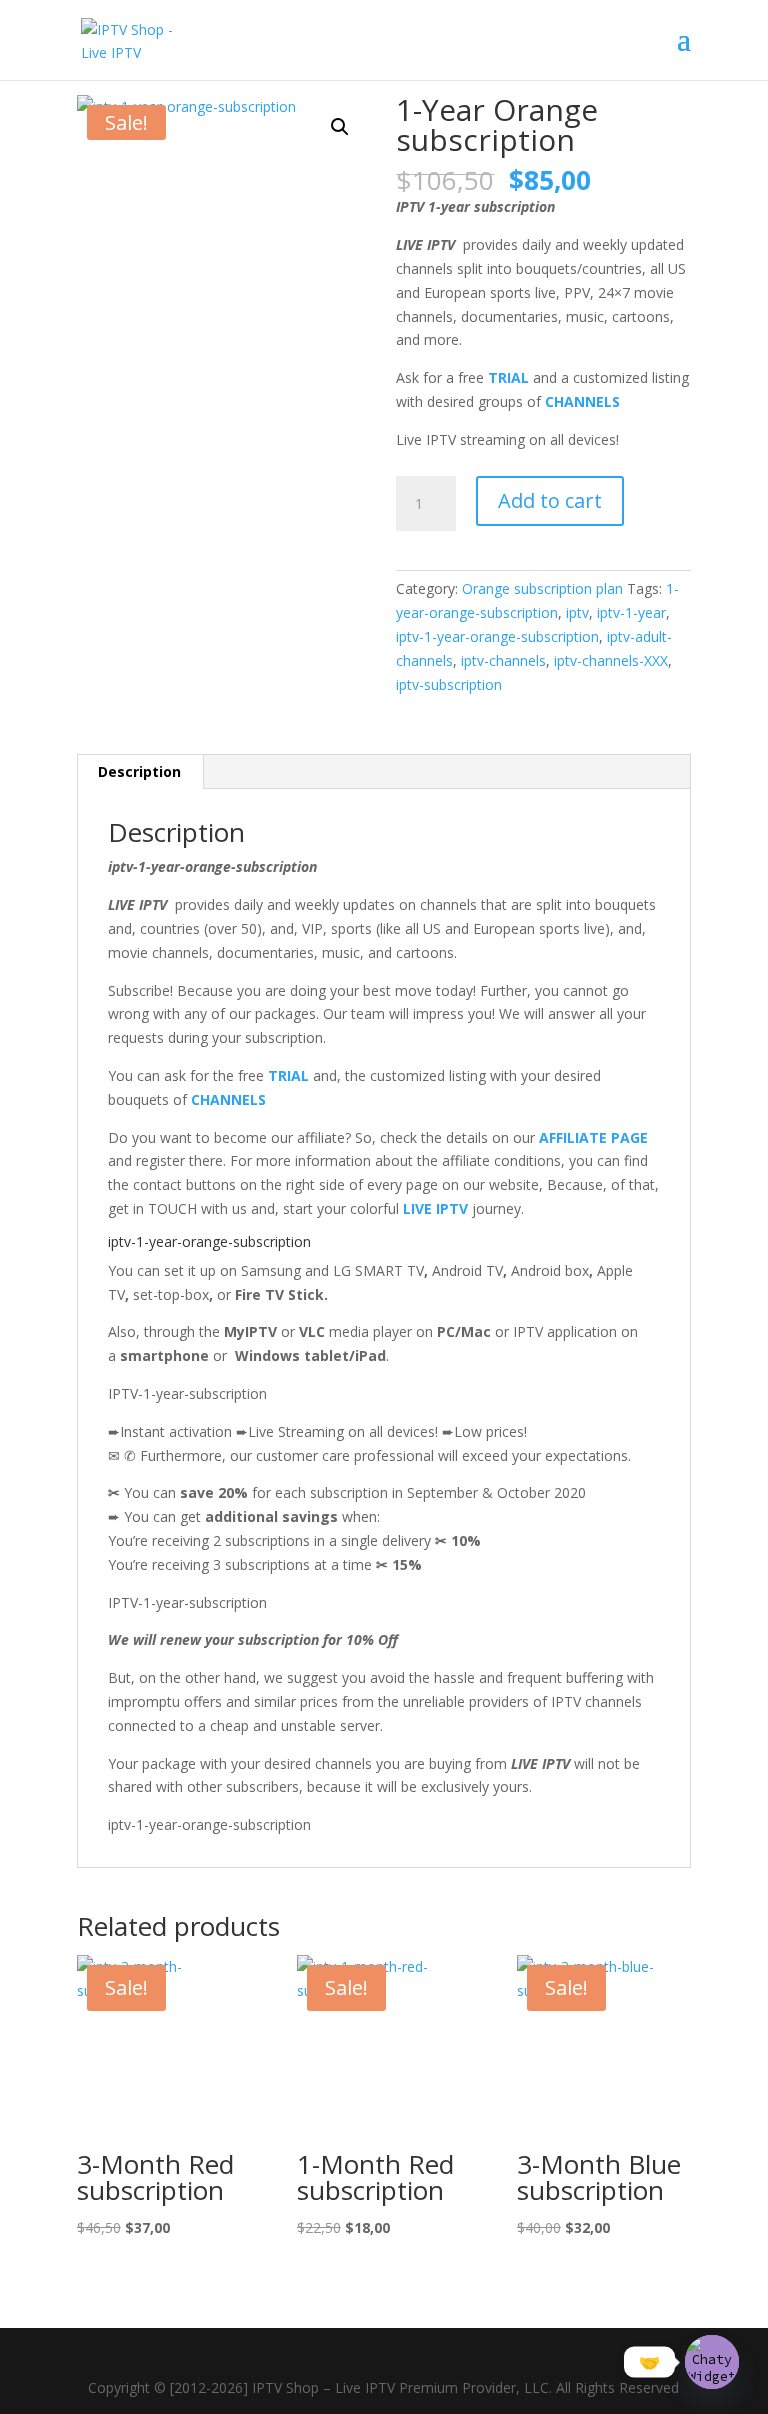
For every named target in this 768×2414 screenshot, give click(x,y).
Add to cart (550, 500)
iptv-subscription (449, 684)
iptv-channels (503, 660)
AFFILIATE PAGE (593, 1137)
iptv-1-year (631, 612)
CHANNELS (582, 401)
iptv (577, 612)
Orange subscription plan (542, 588)
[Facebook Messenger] (437, 2357)
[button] (340, 127)
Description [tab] (139, 771)
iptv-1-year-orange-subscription (497, 636)
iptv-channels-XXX (611, 660)
